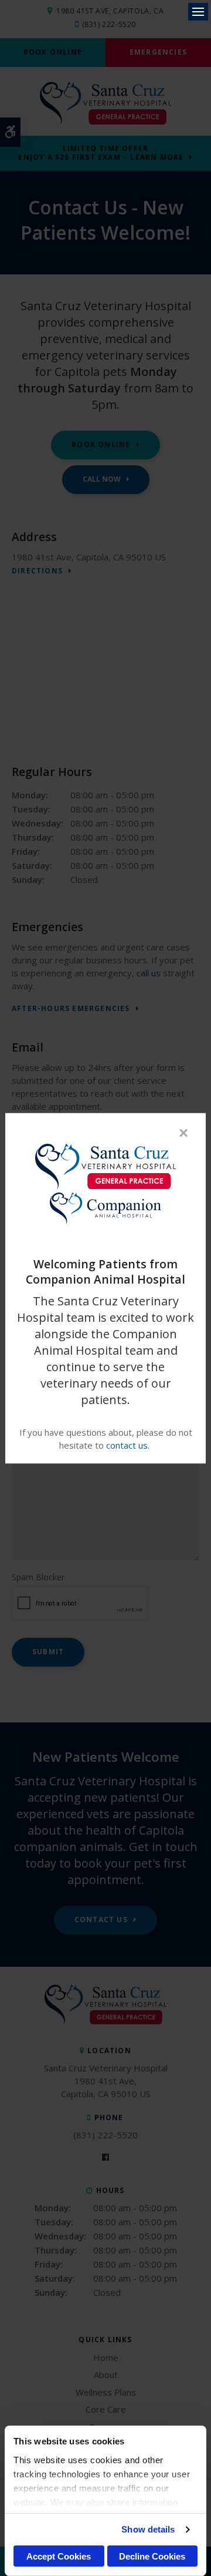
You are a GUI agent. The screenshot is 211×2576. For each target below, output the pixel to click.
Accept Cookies (59, 2556)
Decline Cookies (152, 2556)
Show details (148, 2529)
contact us (127, 1445)
